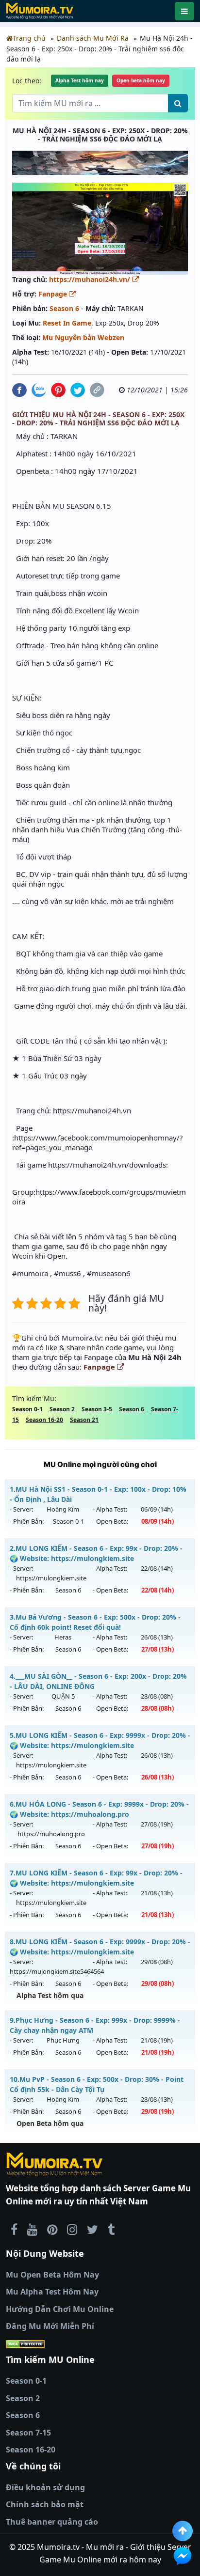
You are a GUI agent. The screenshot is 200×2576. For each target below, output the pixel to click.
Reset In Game (67, 323)
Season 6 (64, 308)
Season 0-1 (27, 1409)
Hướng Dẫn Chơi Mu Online (60, 2309)
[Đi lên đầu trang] (183, 2531)
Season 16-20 (44, 1420)
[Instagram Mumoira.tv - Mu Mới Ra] (72, 2229)
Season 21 (84, 1420)
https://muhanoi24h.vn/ (91, 279)
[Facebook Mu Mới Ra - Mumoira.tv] (14, 2229)
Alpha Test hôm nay (80, 80)
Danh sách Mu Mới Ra (93, 38)
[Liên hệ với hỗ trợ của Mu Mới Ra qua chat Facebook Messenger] (183, 2556)
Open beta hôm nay (141, 80)
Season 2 (62, 1409)
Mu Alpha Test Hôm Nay (52, 2292)
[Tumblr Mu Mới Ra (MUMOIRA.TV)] (111, 2229)
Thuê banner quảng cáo (52, 2522)
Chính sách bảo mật (45, 2504)
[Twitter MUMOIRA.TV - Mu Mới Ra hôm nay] (92, 2229)
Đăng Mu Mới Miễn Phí (50, 2326)
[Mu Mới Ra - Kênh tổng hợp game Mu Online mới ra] (32, 2229)
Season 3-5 (97, 1409)
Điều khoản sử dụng (45, 2487)
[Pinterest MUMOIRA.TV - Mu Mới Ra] (52, 2229)
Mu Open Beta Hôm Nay (52, 2275)
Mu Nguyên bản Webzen (83, 337)
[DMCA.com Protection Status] (100, 2344)
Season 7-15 (28, 2433)
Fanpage (54, 294)
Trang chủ (29, 38)
